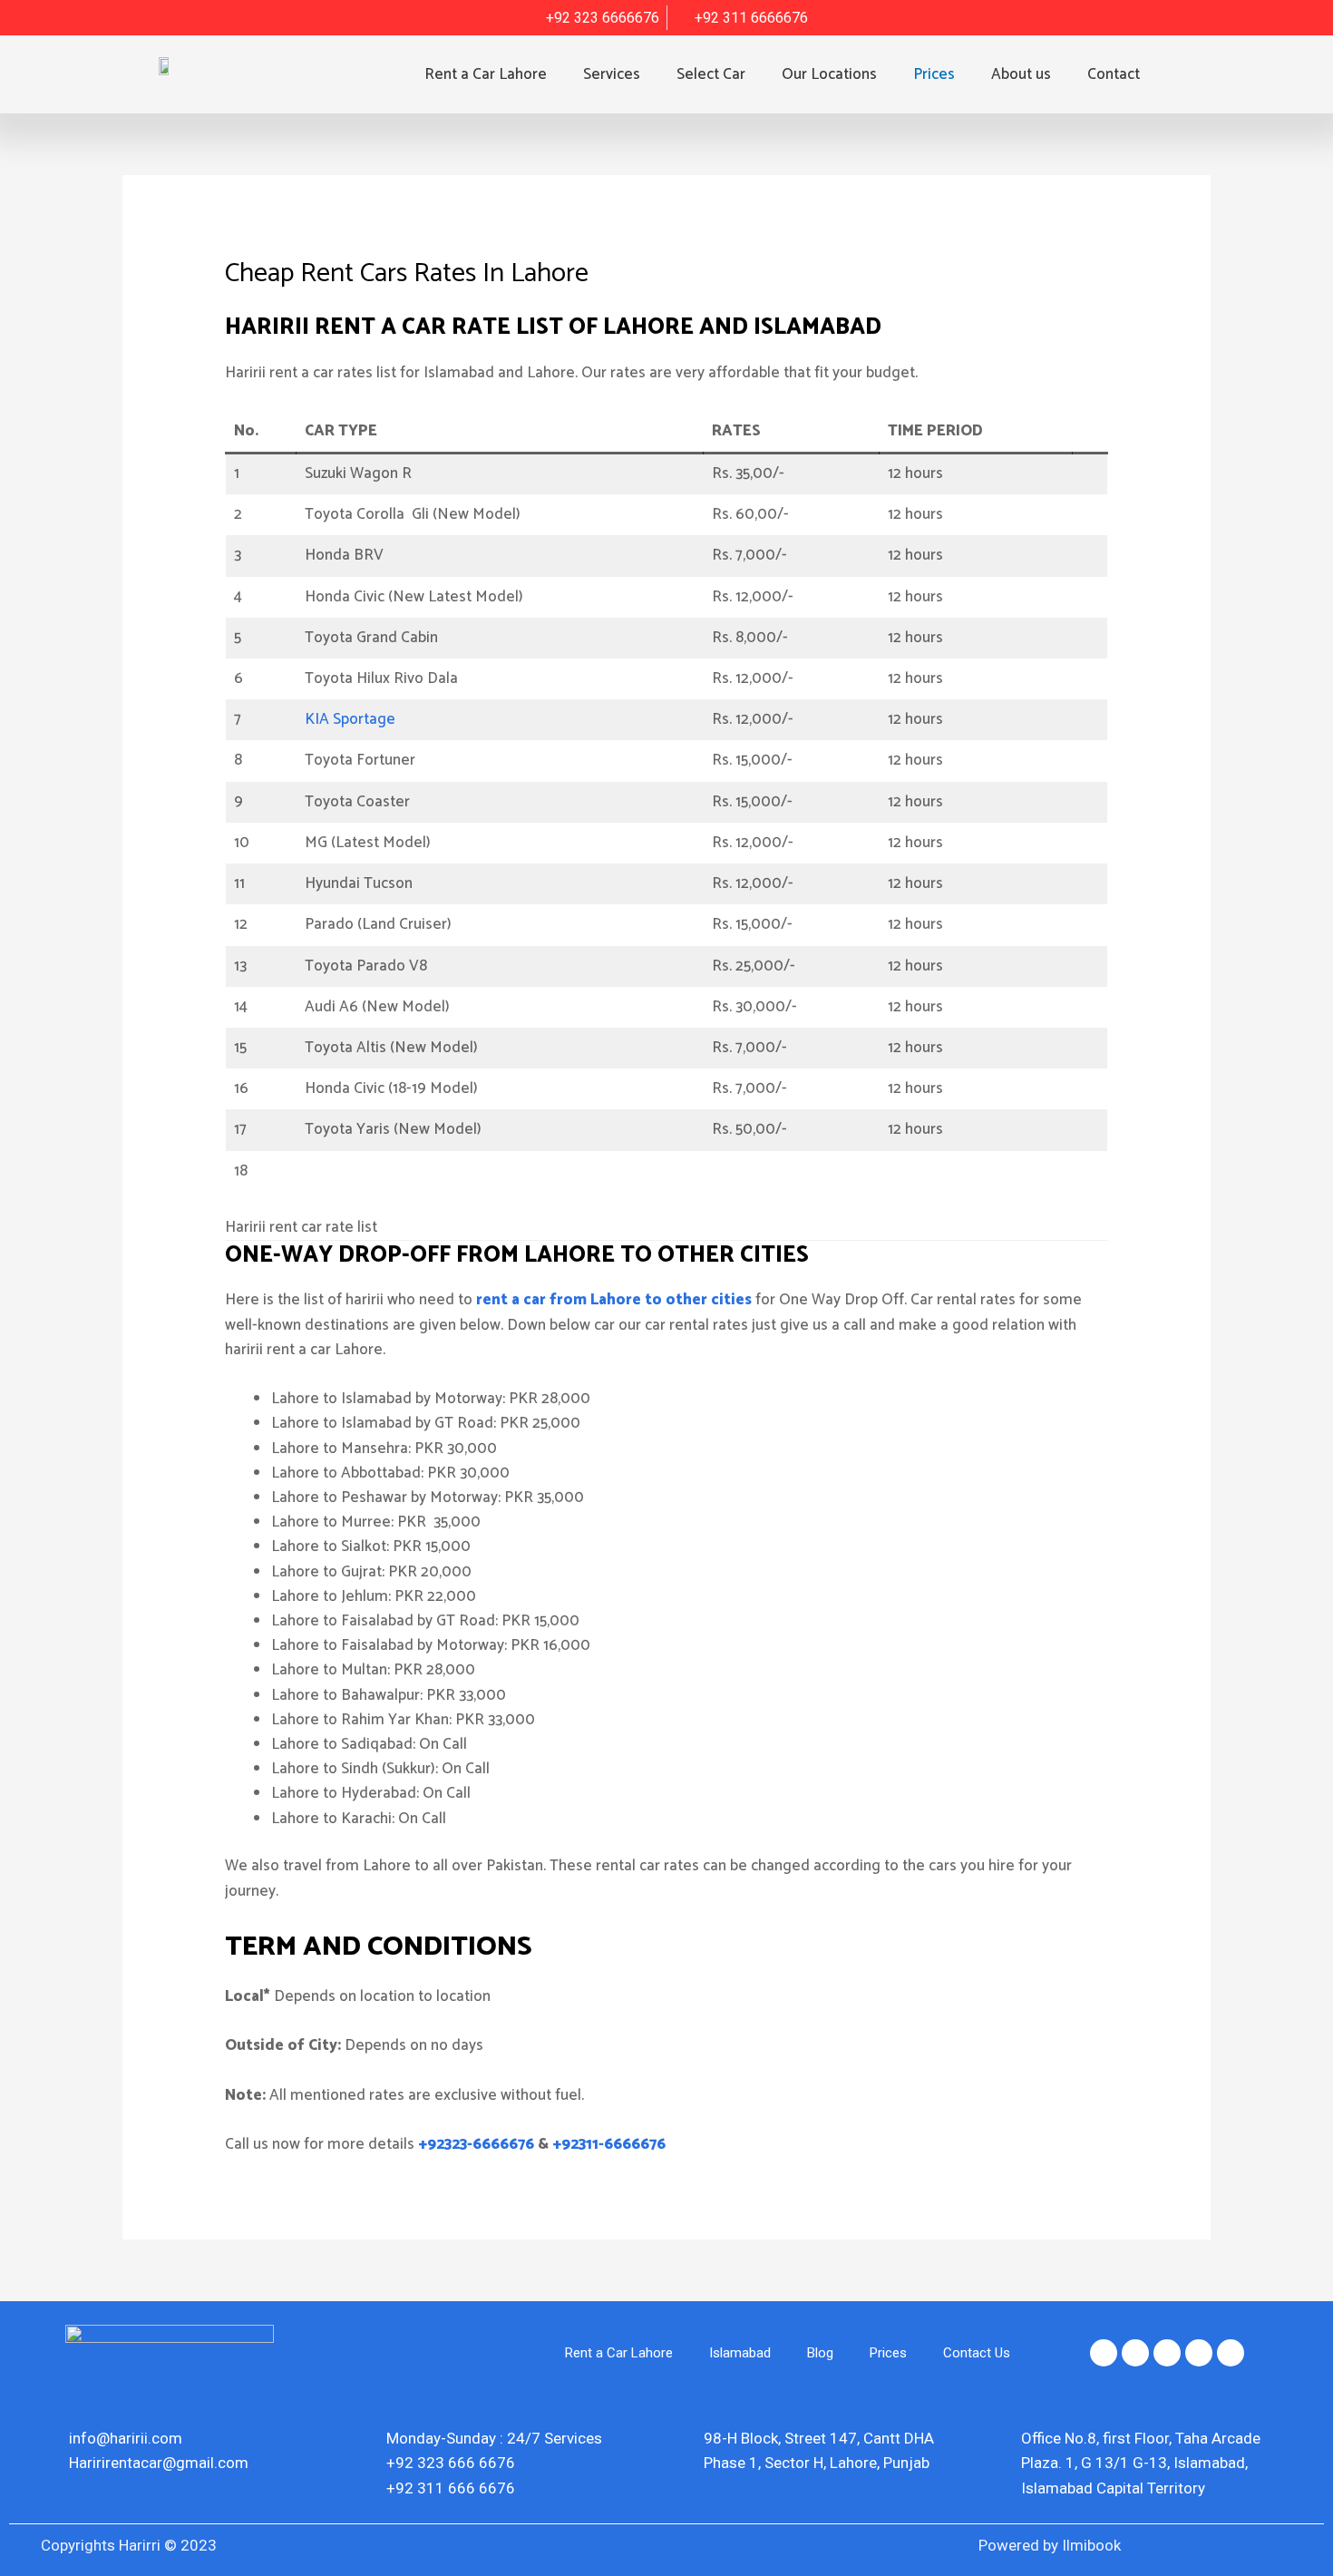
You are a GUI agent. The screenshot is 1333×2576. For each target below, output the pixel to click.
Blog (820, 2353)
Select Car (711, 74)
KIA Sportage (350, 719)
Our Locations (829, 74)
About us (1021, 74)
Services (612, 74)
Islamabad (740, 2353)
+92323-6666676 (476, 2144)
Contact (1114, 74)
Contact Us (977, 2353)
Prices (934, 74)
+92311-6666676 (609, 2144)
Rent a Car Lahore (486, 74)
